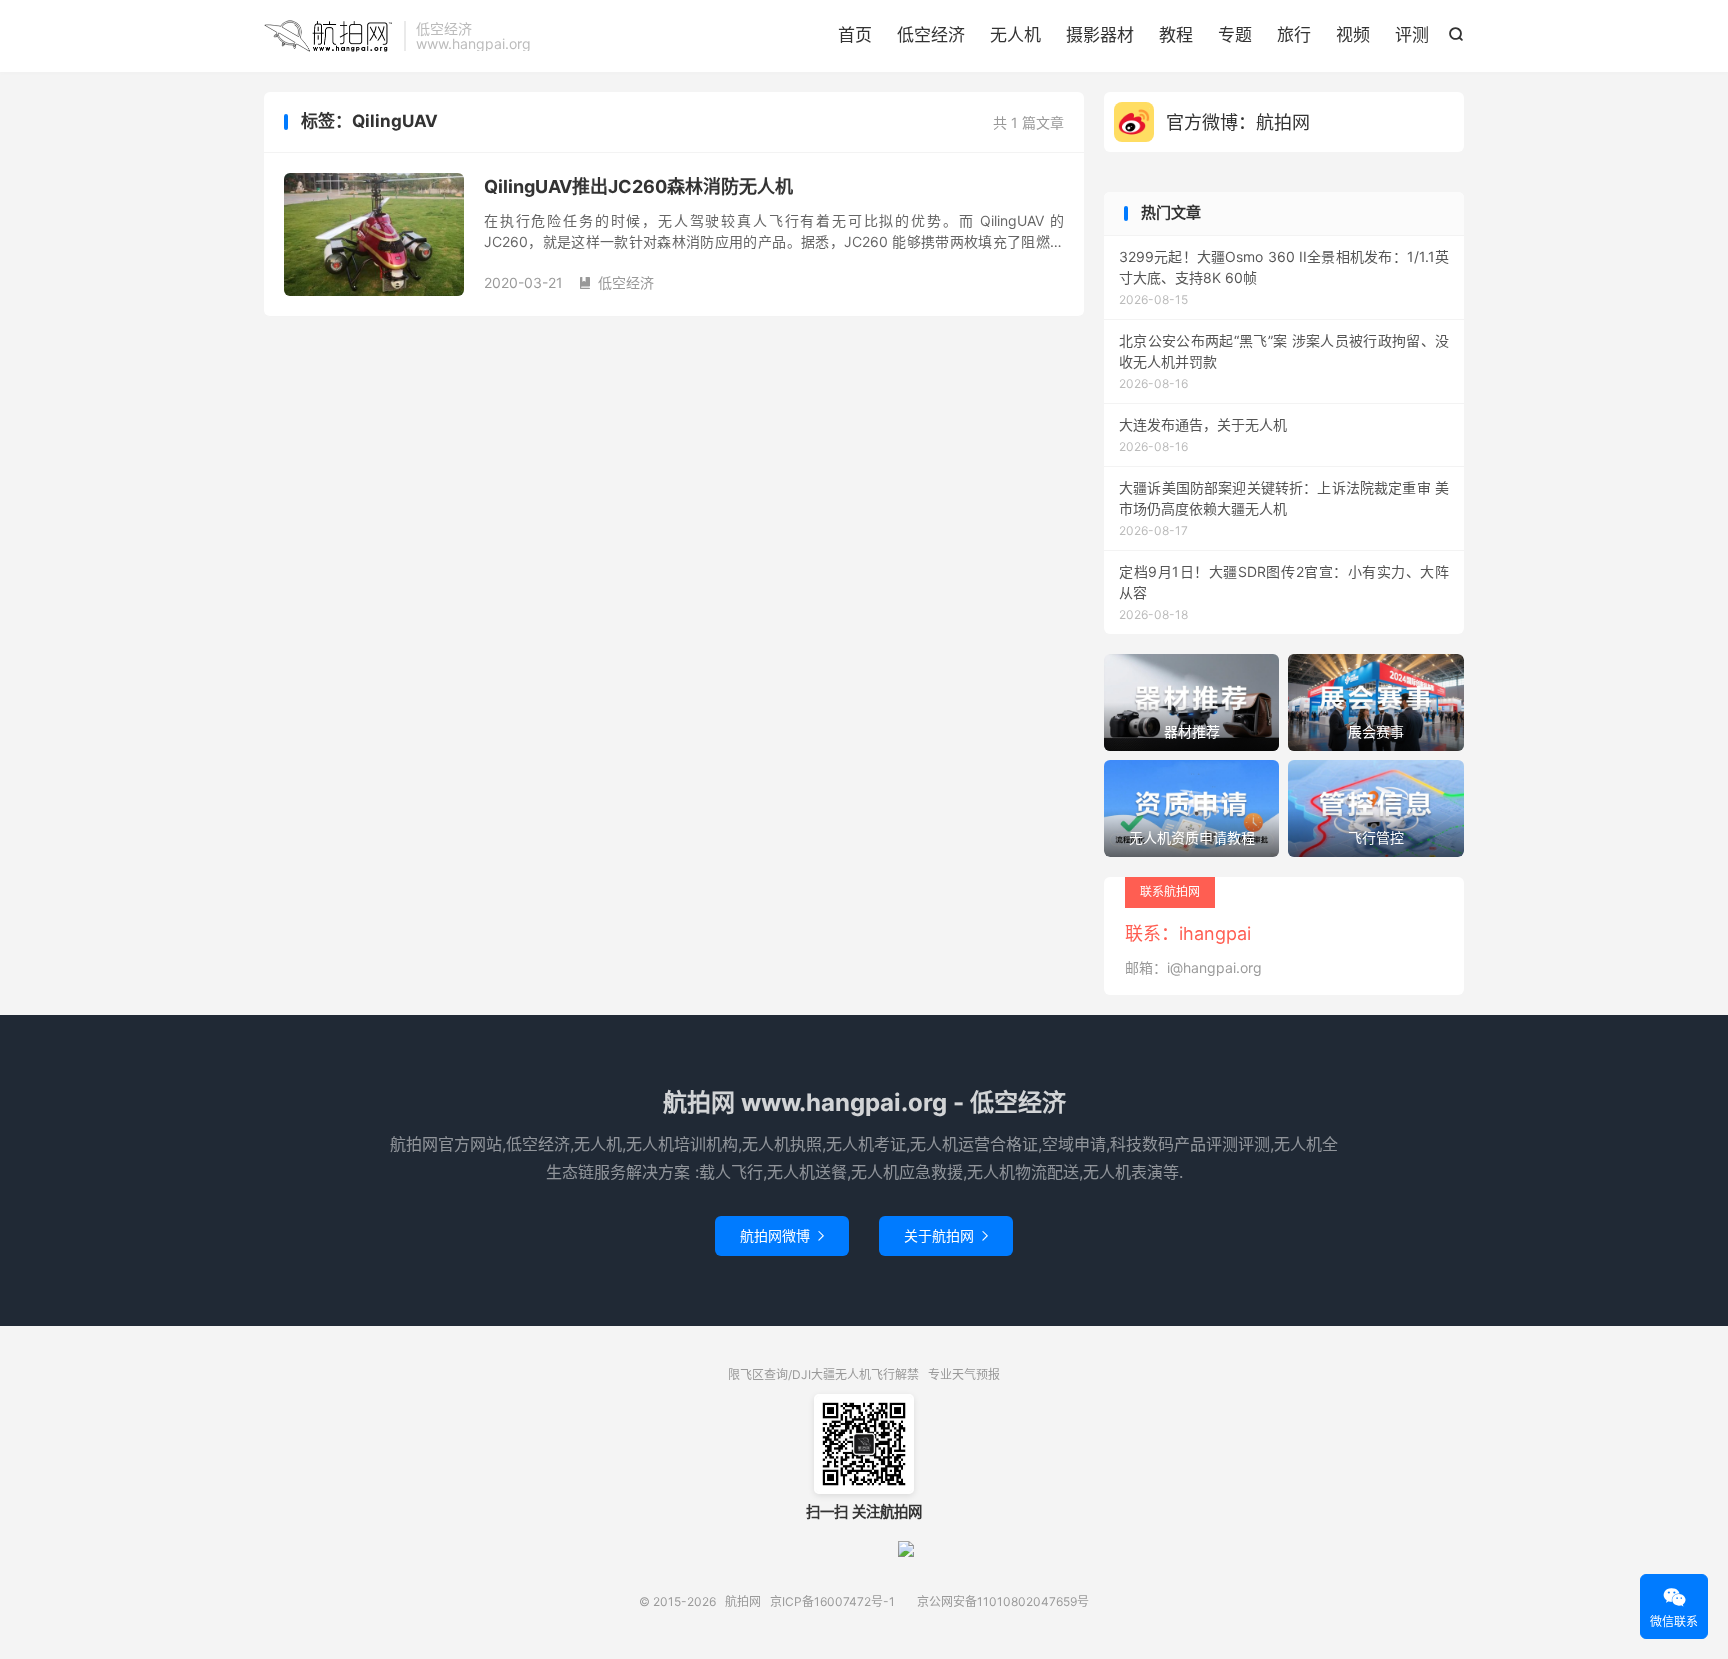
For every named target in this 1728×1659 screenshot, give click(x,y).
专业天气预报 (964, 1374)
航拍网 (329, 36)
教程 (1176, 35)
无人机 (1015, 35)
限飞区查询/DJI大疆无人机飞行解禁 (823, 1374)
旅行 (1294, 35)
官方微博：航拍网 (1238, 122)
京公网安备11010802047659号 (1003, 1601)
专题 (1235, 35)
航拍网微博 (782, 1235)
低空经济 (931, 35)
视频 (1353, 35)
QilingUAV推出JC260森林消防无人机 (638, 186)
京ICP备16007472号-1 (832, 1601)
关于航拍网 (946, 1235)
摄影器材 (1100, 35)
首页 (855, 35)
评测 (1412, 35)
